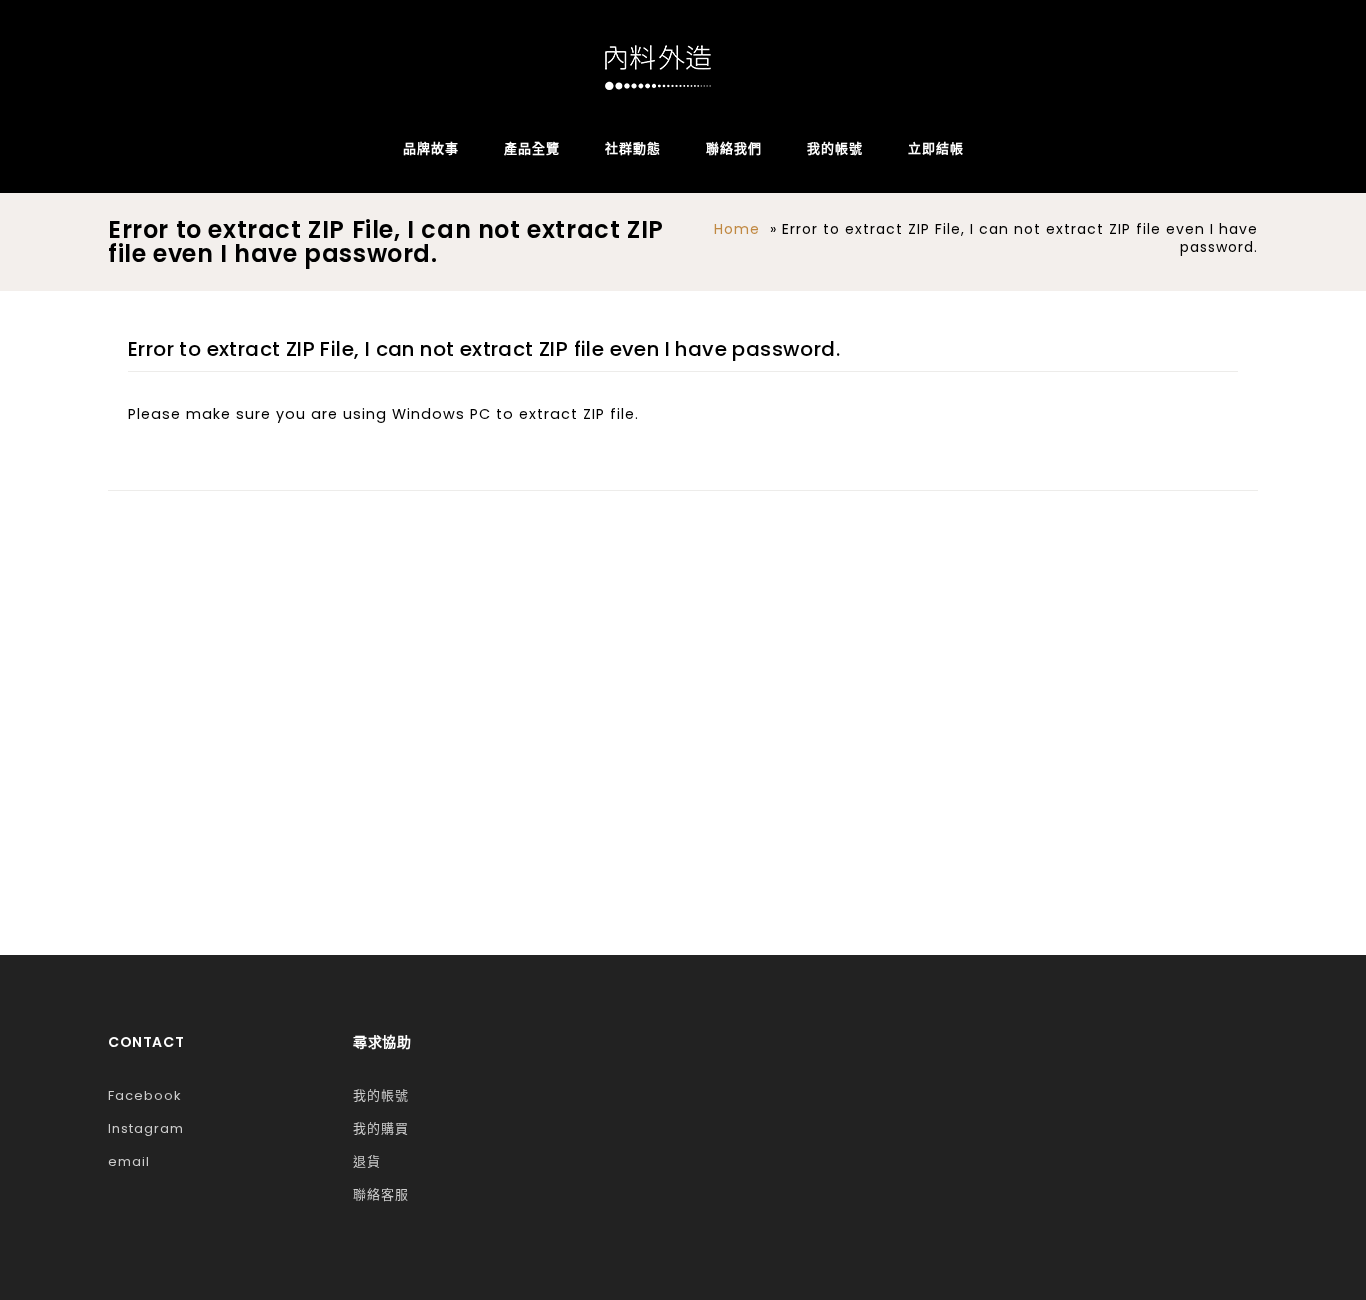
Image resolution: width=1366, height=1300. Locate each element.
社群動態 (633, 148)
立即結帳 (936, 148)
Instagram (146, 1128)
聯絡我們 (734, 148)
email (129, 1161)
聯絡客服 (381, 1194)
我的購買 (381, 1128)
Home (737, 229)
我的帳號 (835, 148)
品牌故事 (431, 148)
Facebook (145, 1095)
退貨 (367, 1161)
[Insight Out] (658, 67)
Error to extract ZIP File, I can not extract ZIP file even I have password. (484, 349)
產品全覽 (532, 148)
